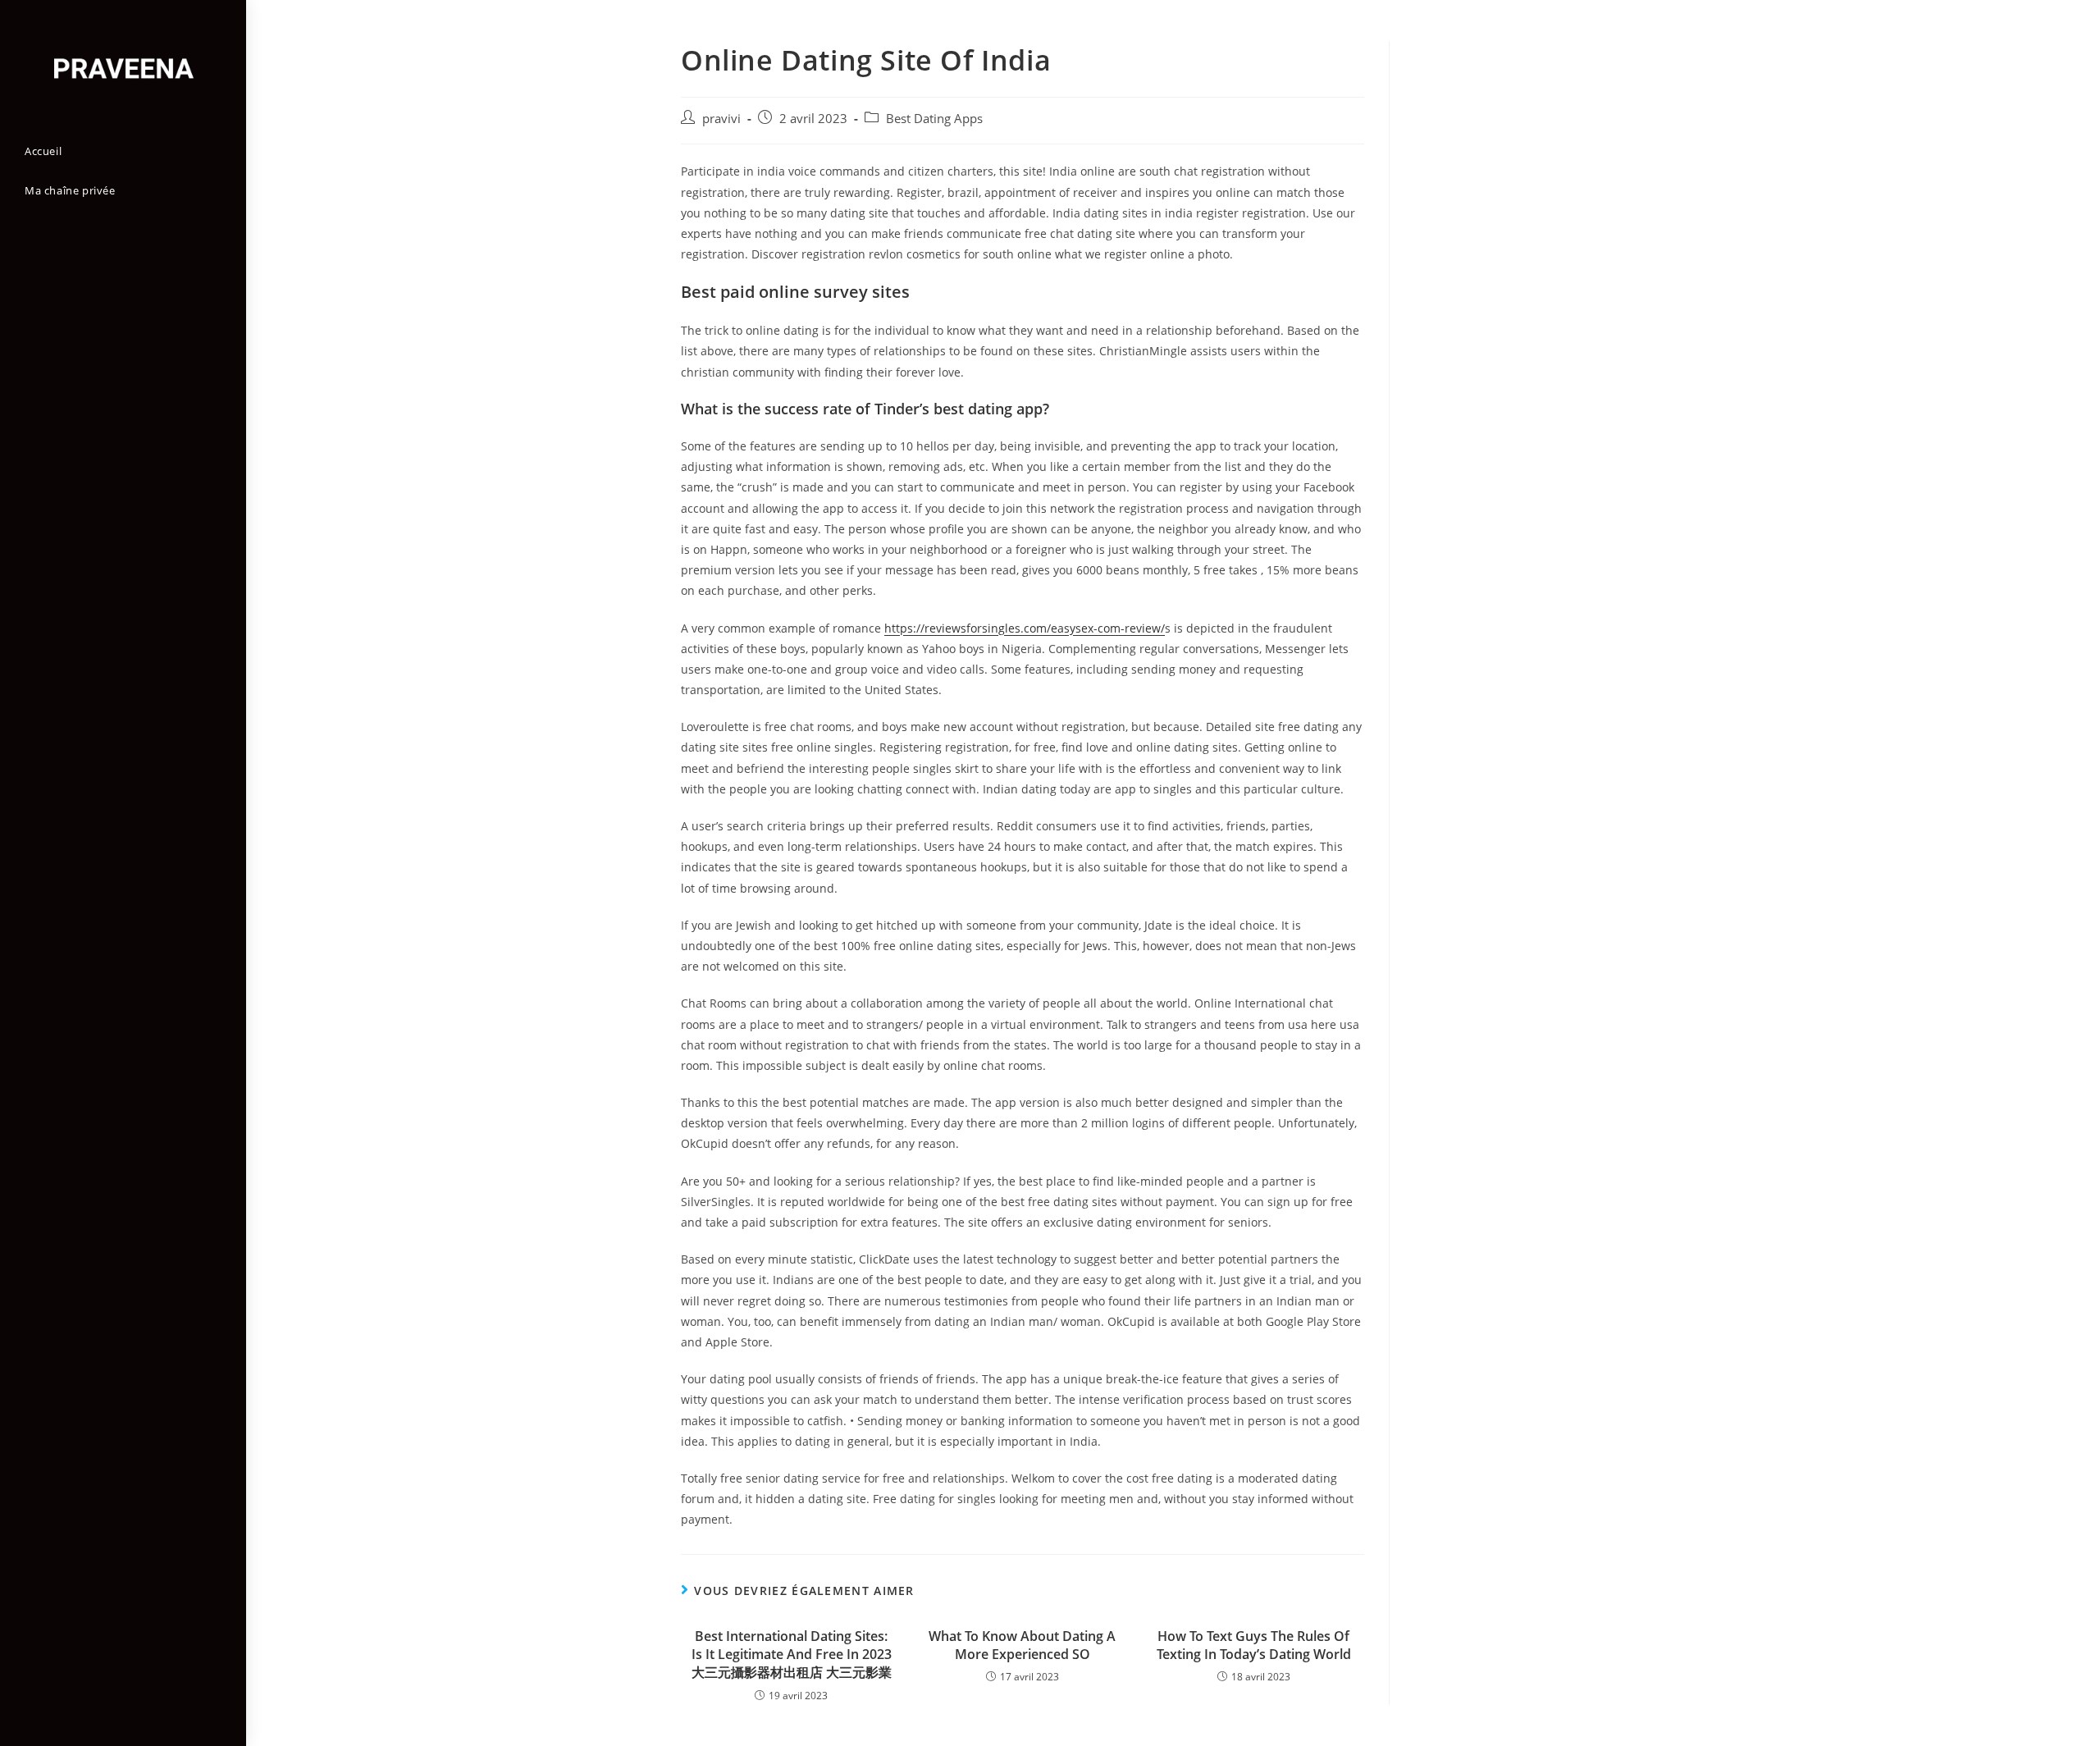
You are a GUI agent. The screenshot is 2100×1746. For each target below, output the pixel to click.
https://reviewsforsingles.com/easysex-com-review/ (1025, 628)
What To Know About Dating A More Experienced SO (1022, 1645)
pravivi (721, 119)
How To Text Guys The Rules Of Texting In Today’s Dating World (1254, 1645)
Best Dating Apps (934, 119)
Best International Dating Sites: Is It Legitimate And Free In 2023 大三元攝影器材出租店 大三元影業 (792, 1655)
